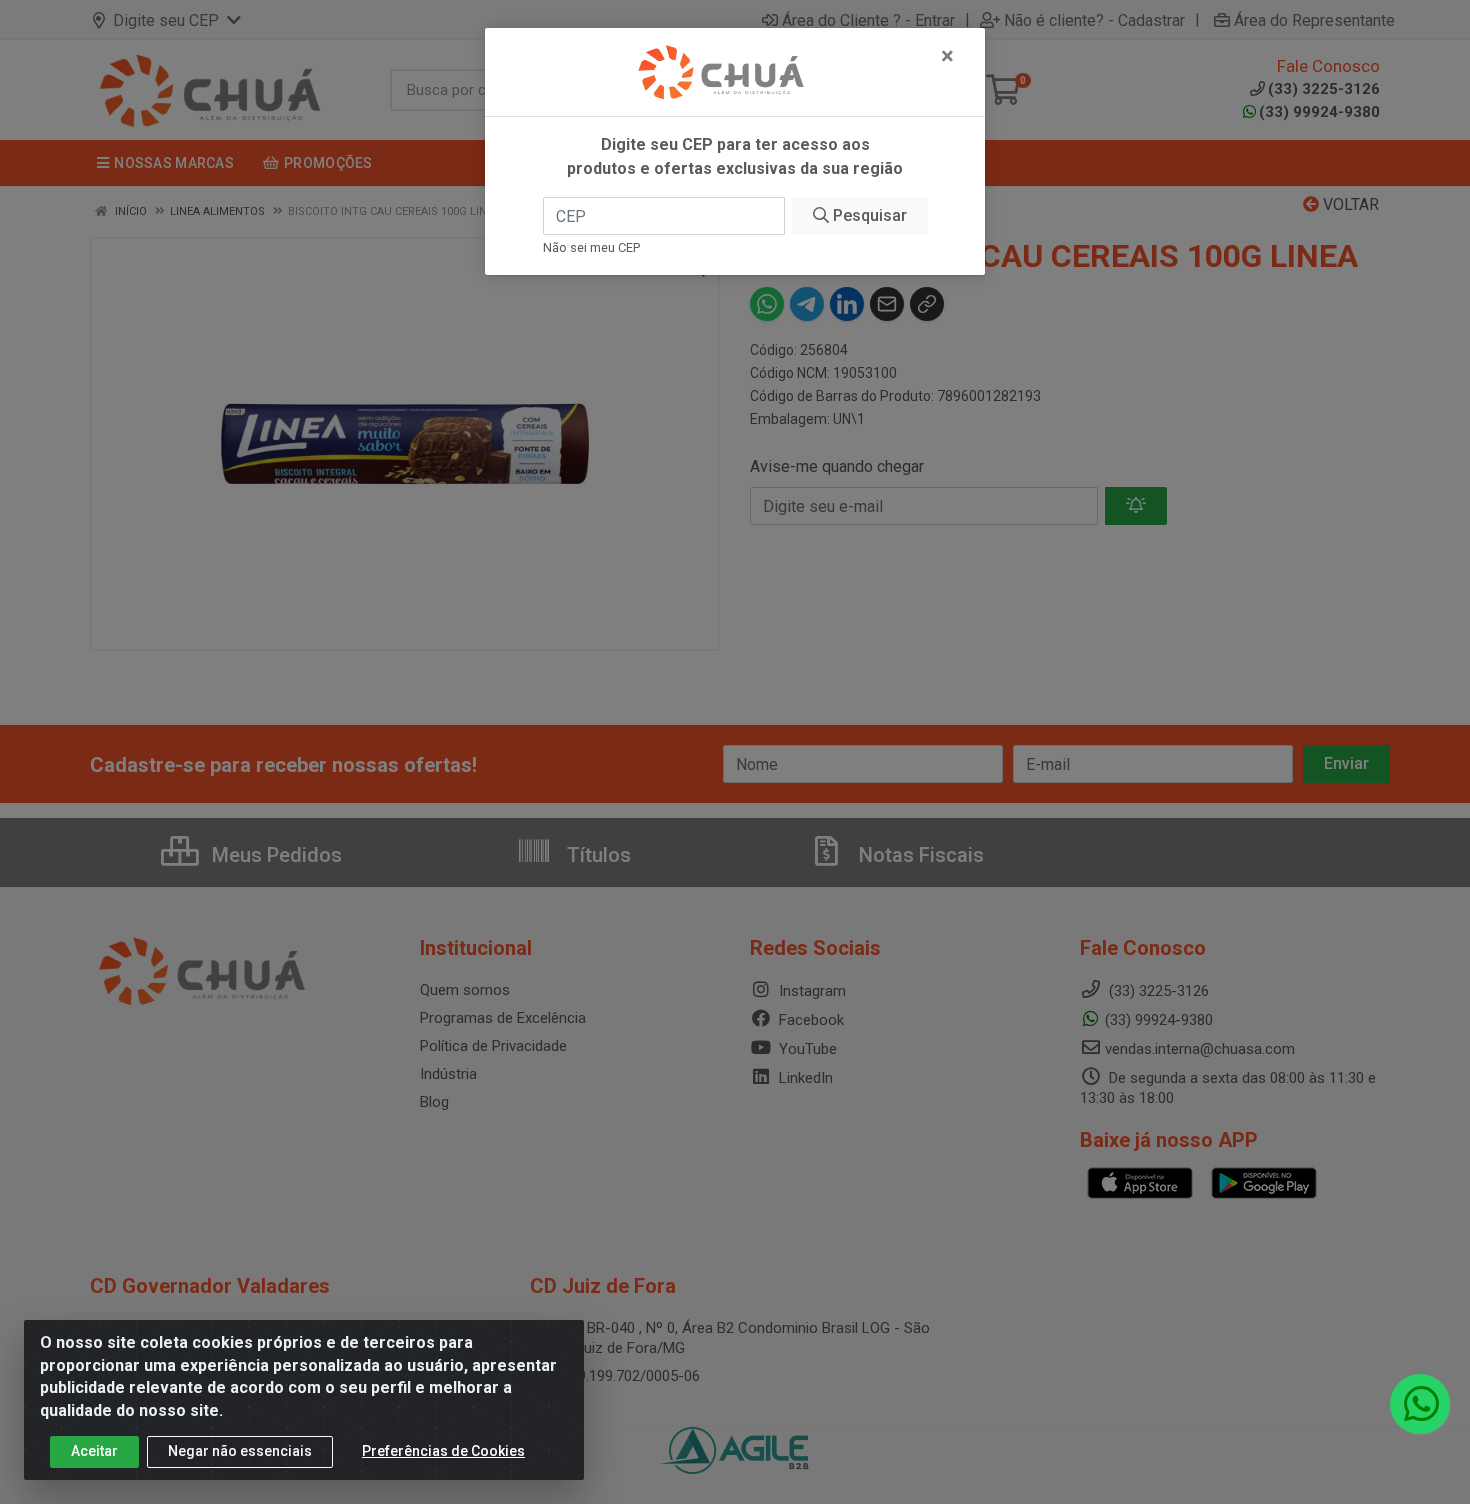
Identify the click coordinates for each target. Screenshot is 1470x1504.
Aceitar (94, 1451)
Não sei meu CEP (591, 247)
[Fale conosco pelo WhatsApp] (1420, 1404)
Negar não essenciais (240, 1451)
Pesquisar (868, 215)
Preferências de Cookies (443, 1451)
